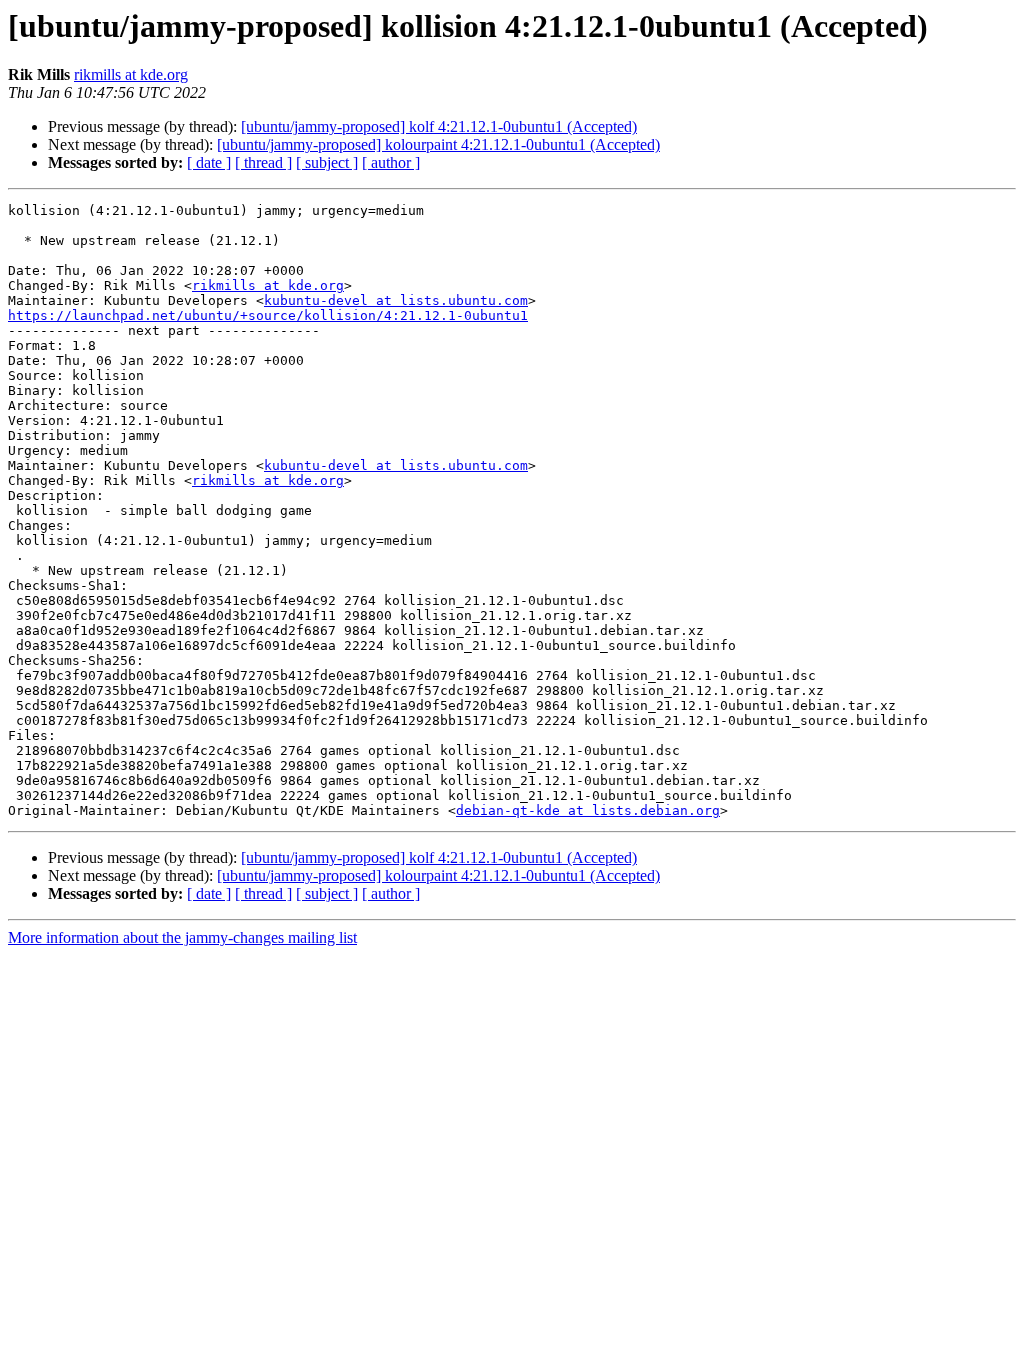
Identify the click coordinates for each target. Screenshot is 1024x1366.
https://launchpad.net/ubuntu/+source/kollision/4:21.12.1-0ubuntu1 (268, 315)
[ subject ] (327, 162)
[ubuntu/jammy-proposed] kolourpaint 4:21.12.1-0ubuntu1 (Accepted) (438, 144)
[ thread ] (263, 162)
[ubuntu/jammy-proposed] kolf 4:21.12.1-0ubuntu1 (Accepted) (439, 126)
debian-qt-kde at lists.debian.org (588, 810)
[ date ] (209, 162)
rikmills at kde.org (131, 74)
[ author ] (391, 162)
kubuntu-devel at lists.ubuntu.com (396, 300)
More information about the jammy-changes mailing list (182, 937)
